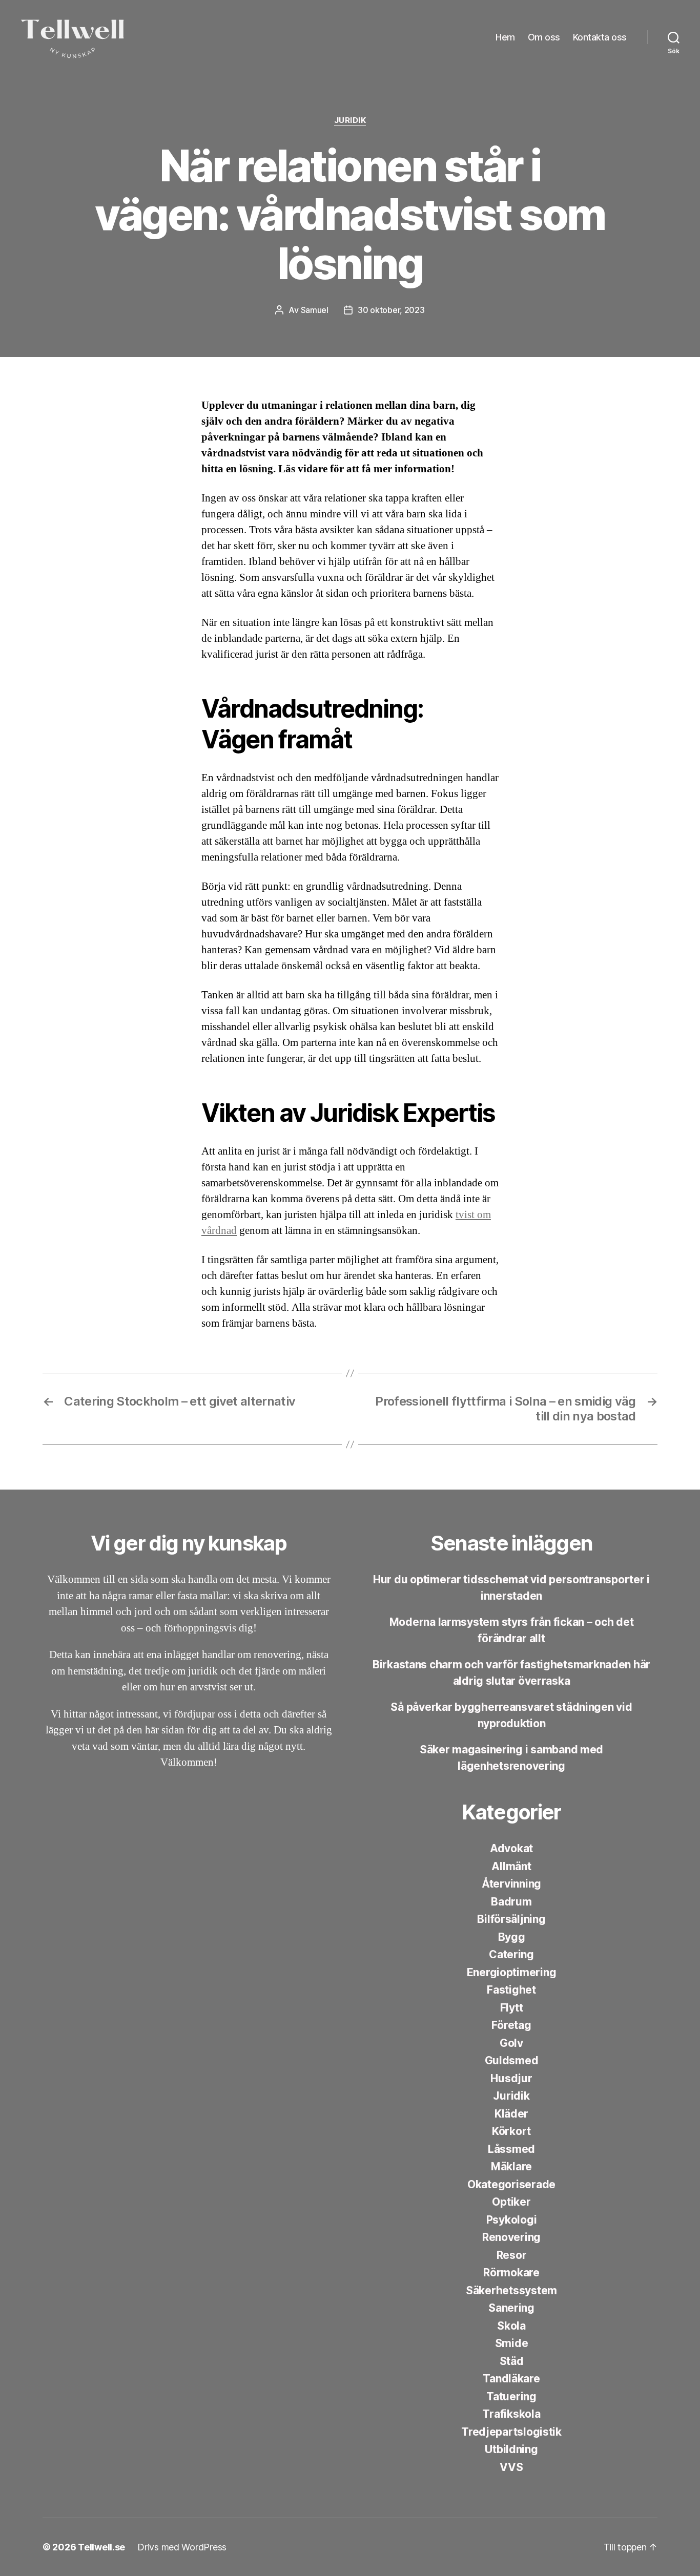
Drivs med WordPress (182, 2547)
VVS (511, 2467)
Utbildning (511, 2449)
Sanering (511, 2308)
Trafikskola (511, 2414)
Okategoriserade (511, 2184)
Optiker (511, 2202)
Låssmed (511, 2149)
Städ (512, 2361)
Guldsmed (512, 2060)
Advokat (511, 1848)
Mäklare (511, 2166)
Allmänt (511, 1866)
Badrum (511, 1902)
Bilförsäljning (511, 1919)
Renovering (511, 2237)
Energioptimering (512, 1972)
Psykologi (512, 2220)
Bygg (512, 1937)
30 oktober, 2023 (391, 310)
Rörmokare (511, 2273)
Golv (511, 2043)
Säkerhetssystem (511, 2290)
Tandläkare (511, 2379)
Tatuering (511, 2396)
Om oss (544, 37)
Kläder (511, 2114)
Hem (505, 37)
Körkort (511, 2131)
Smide (512, 2343)
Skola (511, 2326)
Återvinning (511, 1884)
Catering (511, 1954)
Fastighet (511, 1990)
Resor (512, 2255)
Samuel (315, 310)
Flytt (512, 2008)
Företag (511, 2025)
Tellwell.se (101, 2547)
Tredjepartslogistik (511, 2432)
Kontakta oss (600, 37)
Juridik (350, 120)
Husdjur (511, 2078)
